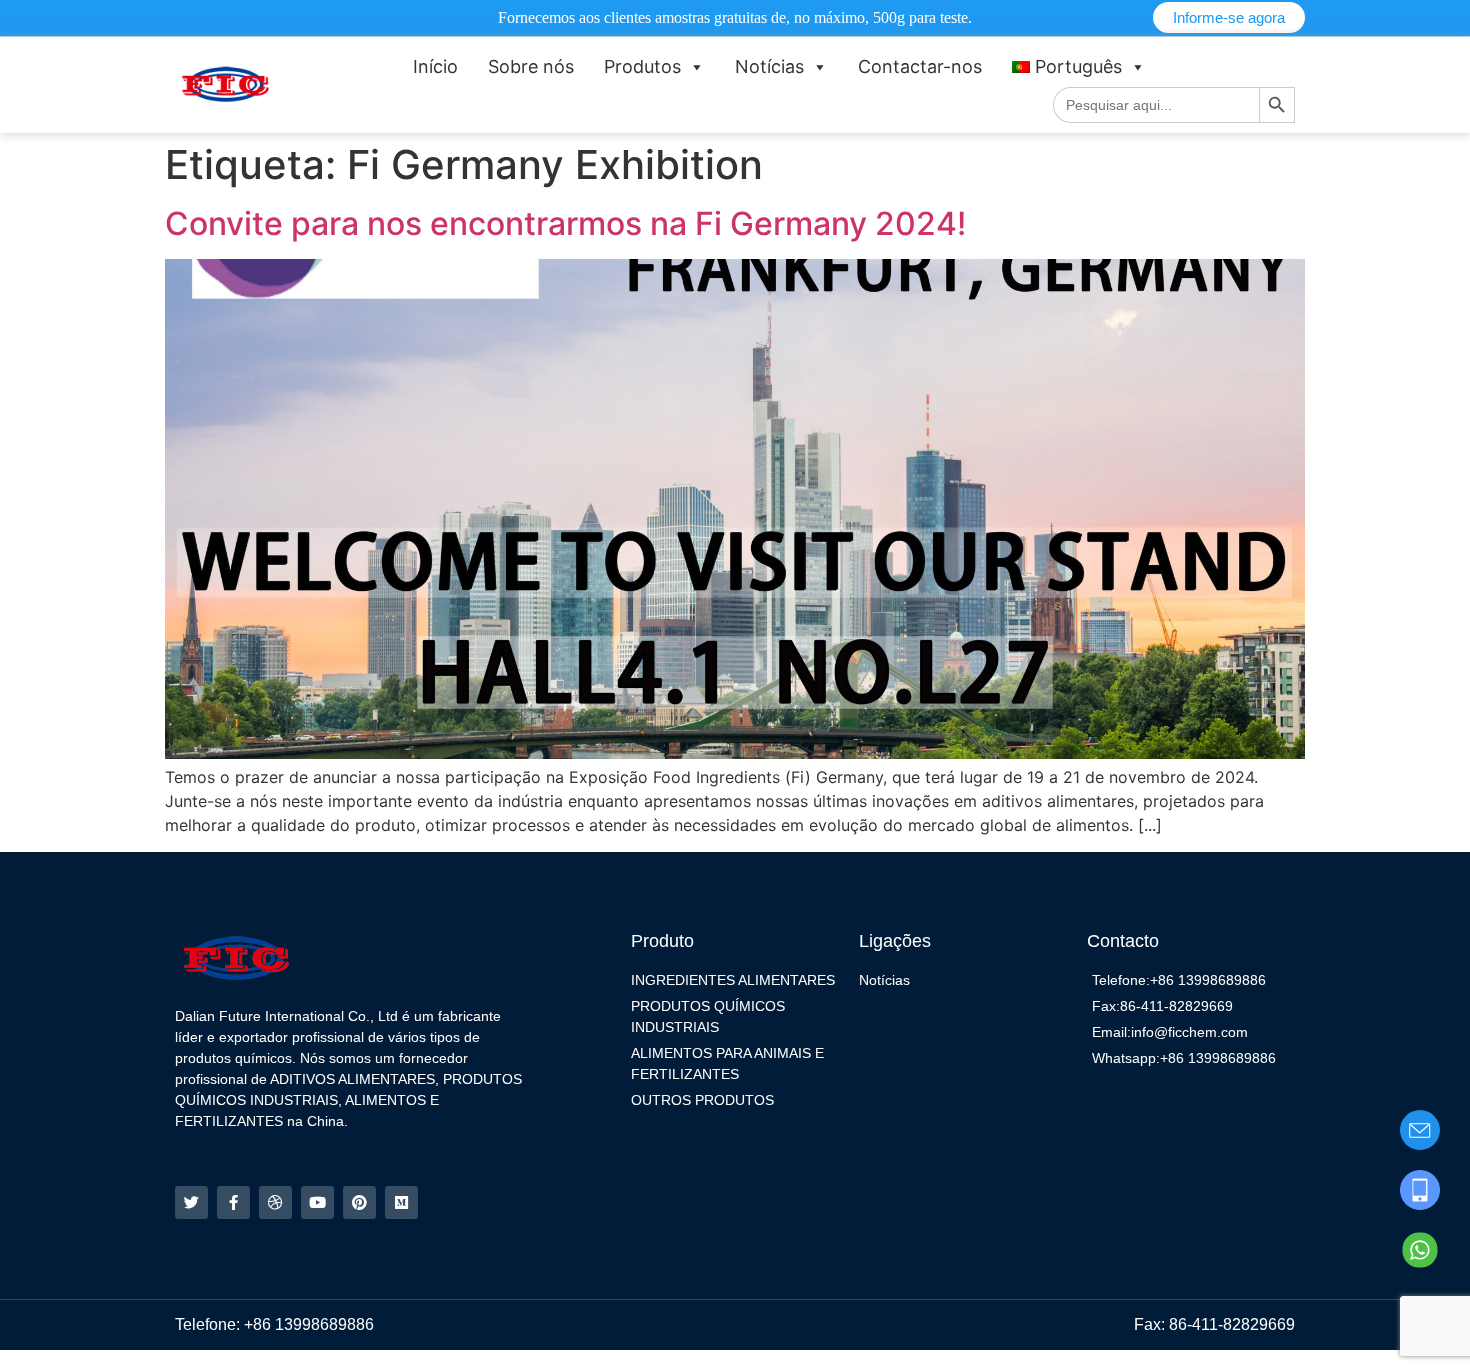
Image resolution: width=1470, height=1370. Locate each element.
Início (435, 66)
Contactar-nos (920, 66)
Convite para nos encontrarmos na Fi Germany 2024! (565, 223)
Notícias (769, 66)
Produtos (642, 66)
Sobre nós (531, 66)
